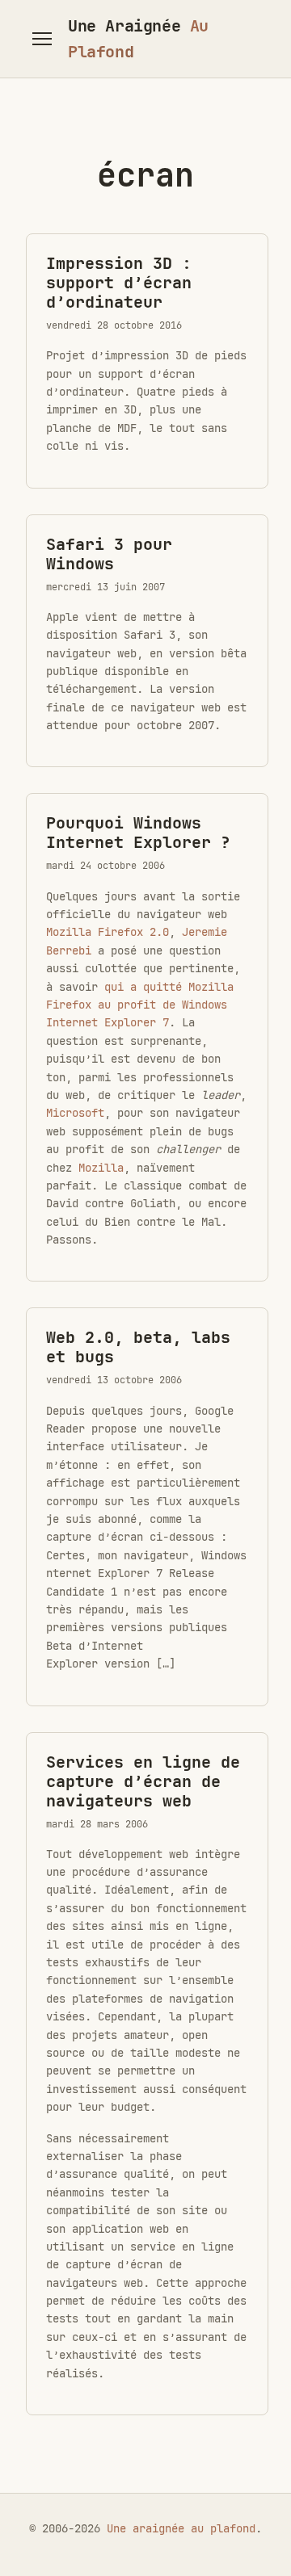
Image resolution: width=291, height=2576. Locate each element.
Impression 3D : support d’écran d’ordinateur (119, 283)
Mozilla (101, 1168)
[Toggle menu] (42, 39)
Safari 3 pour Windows (109, 554)
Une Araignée (138, 39)
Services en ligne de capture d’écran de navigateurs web (143, 1781)
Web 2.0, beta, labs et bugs (138, 1347)
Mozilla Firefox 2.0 (108, 932)
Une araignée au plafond (181, 2528)
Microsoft (75, 1113)
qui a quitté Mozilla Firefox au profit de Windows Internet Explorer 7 (140, 1005)
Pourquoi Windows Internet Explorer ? (138, 833)
